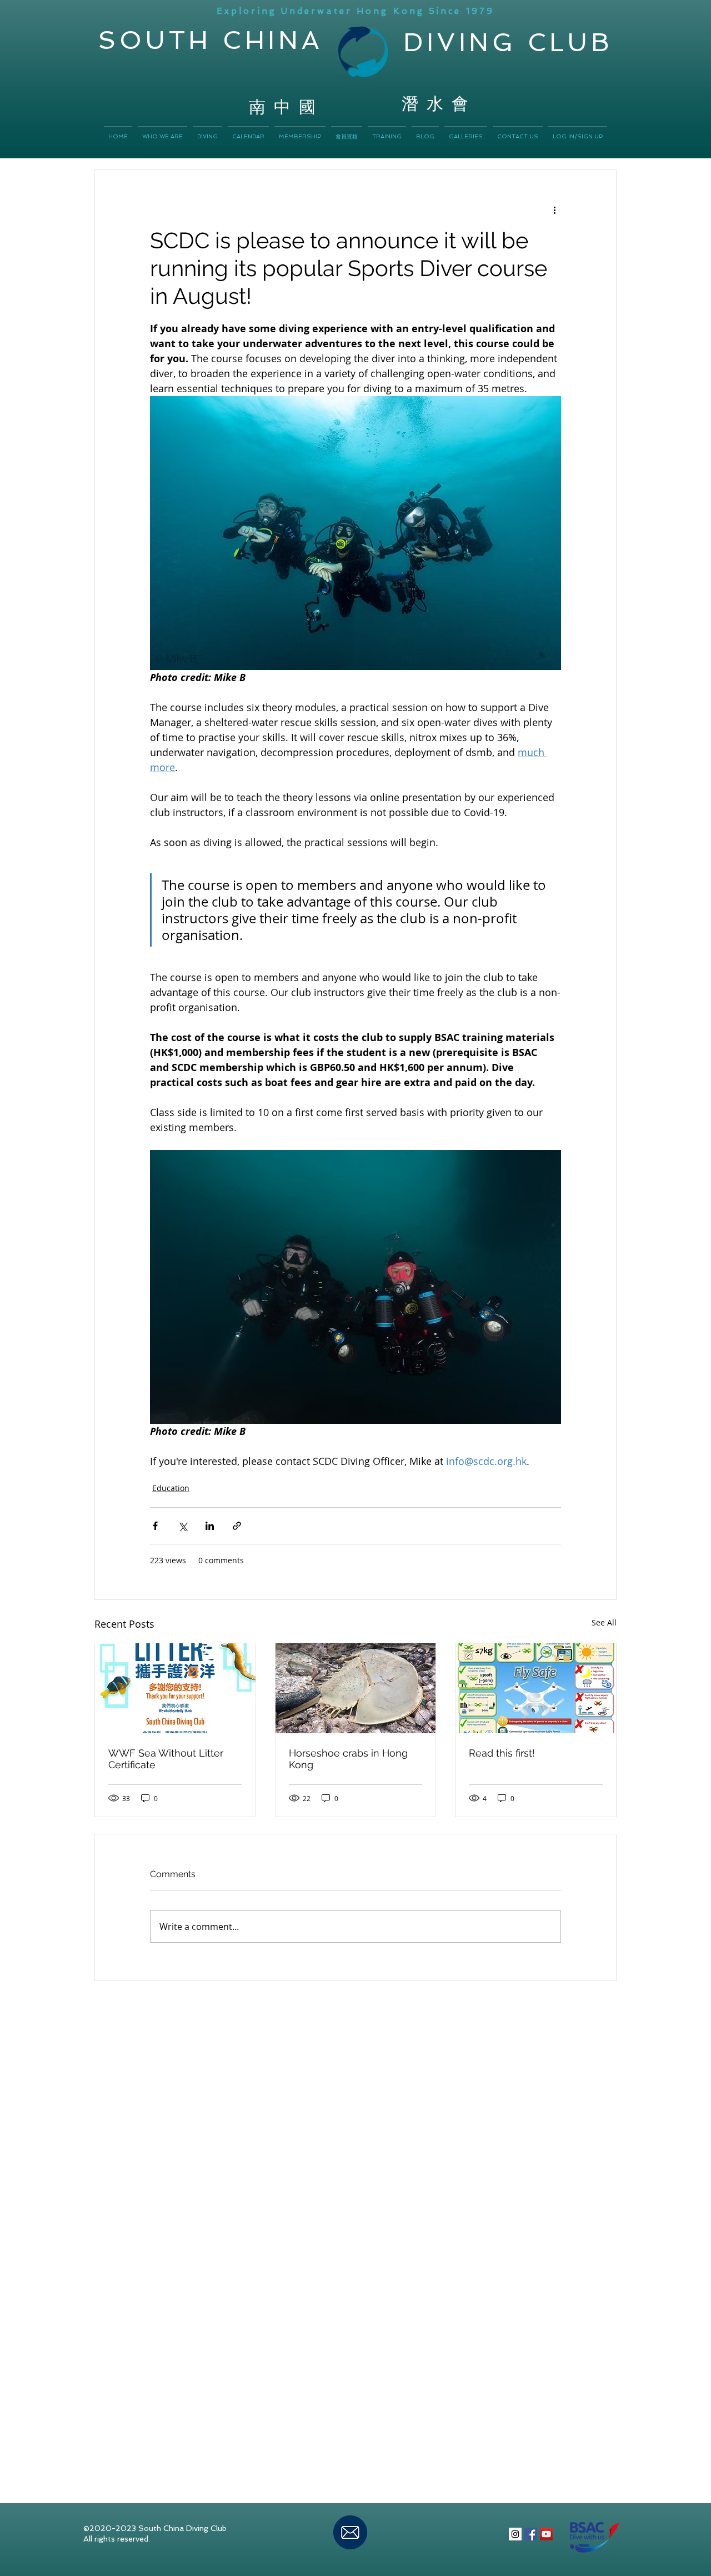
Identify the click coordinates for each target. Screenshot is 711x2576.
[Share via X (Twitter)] (182, 1526)
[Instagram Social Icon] (515, 2534)
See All (604, 1622)
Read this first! (502, 1753)
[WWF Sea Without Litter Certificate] (175, 1688)
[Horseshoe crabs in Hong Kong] (356, 1688)
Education (171, 1488)
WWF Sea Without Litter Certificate (166, 1759)
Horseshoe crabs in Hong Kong (348, 1759)
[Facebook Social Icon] (531, 2534)
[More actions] (554, 210)
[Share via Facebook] (155, 1526)
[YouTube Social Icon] (546, 2534)
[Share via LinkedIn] (210, 1526)
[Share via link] (237, 1526)
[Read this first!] (536, 1688)
